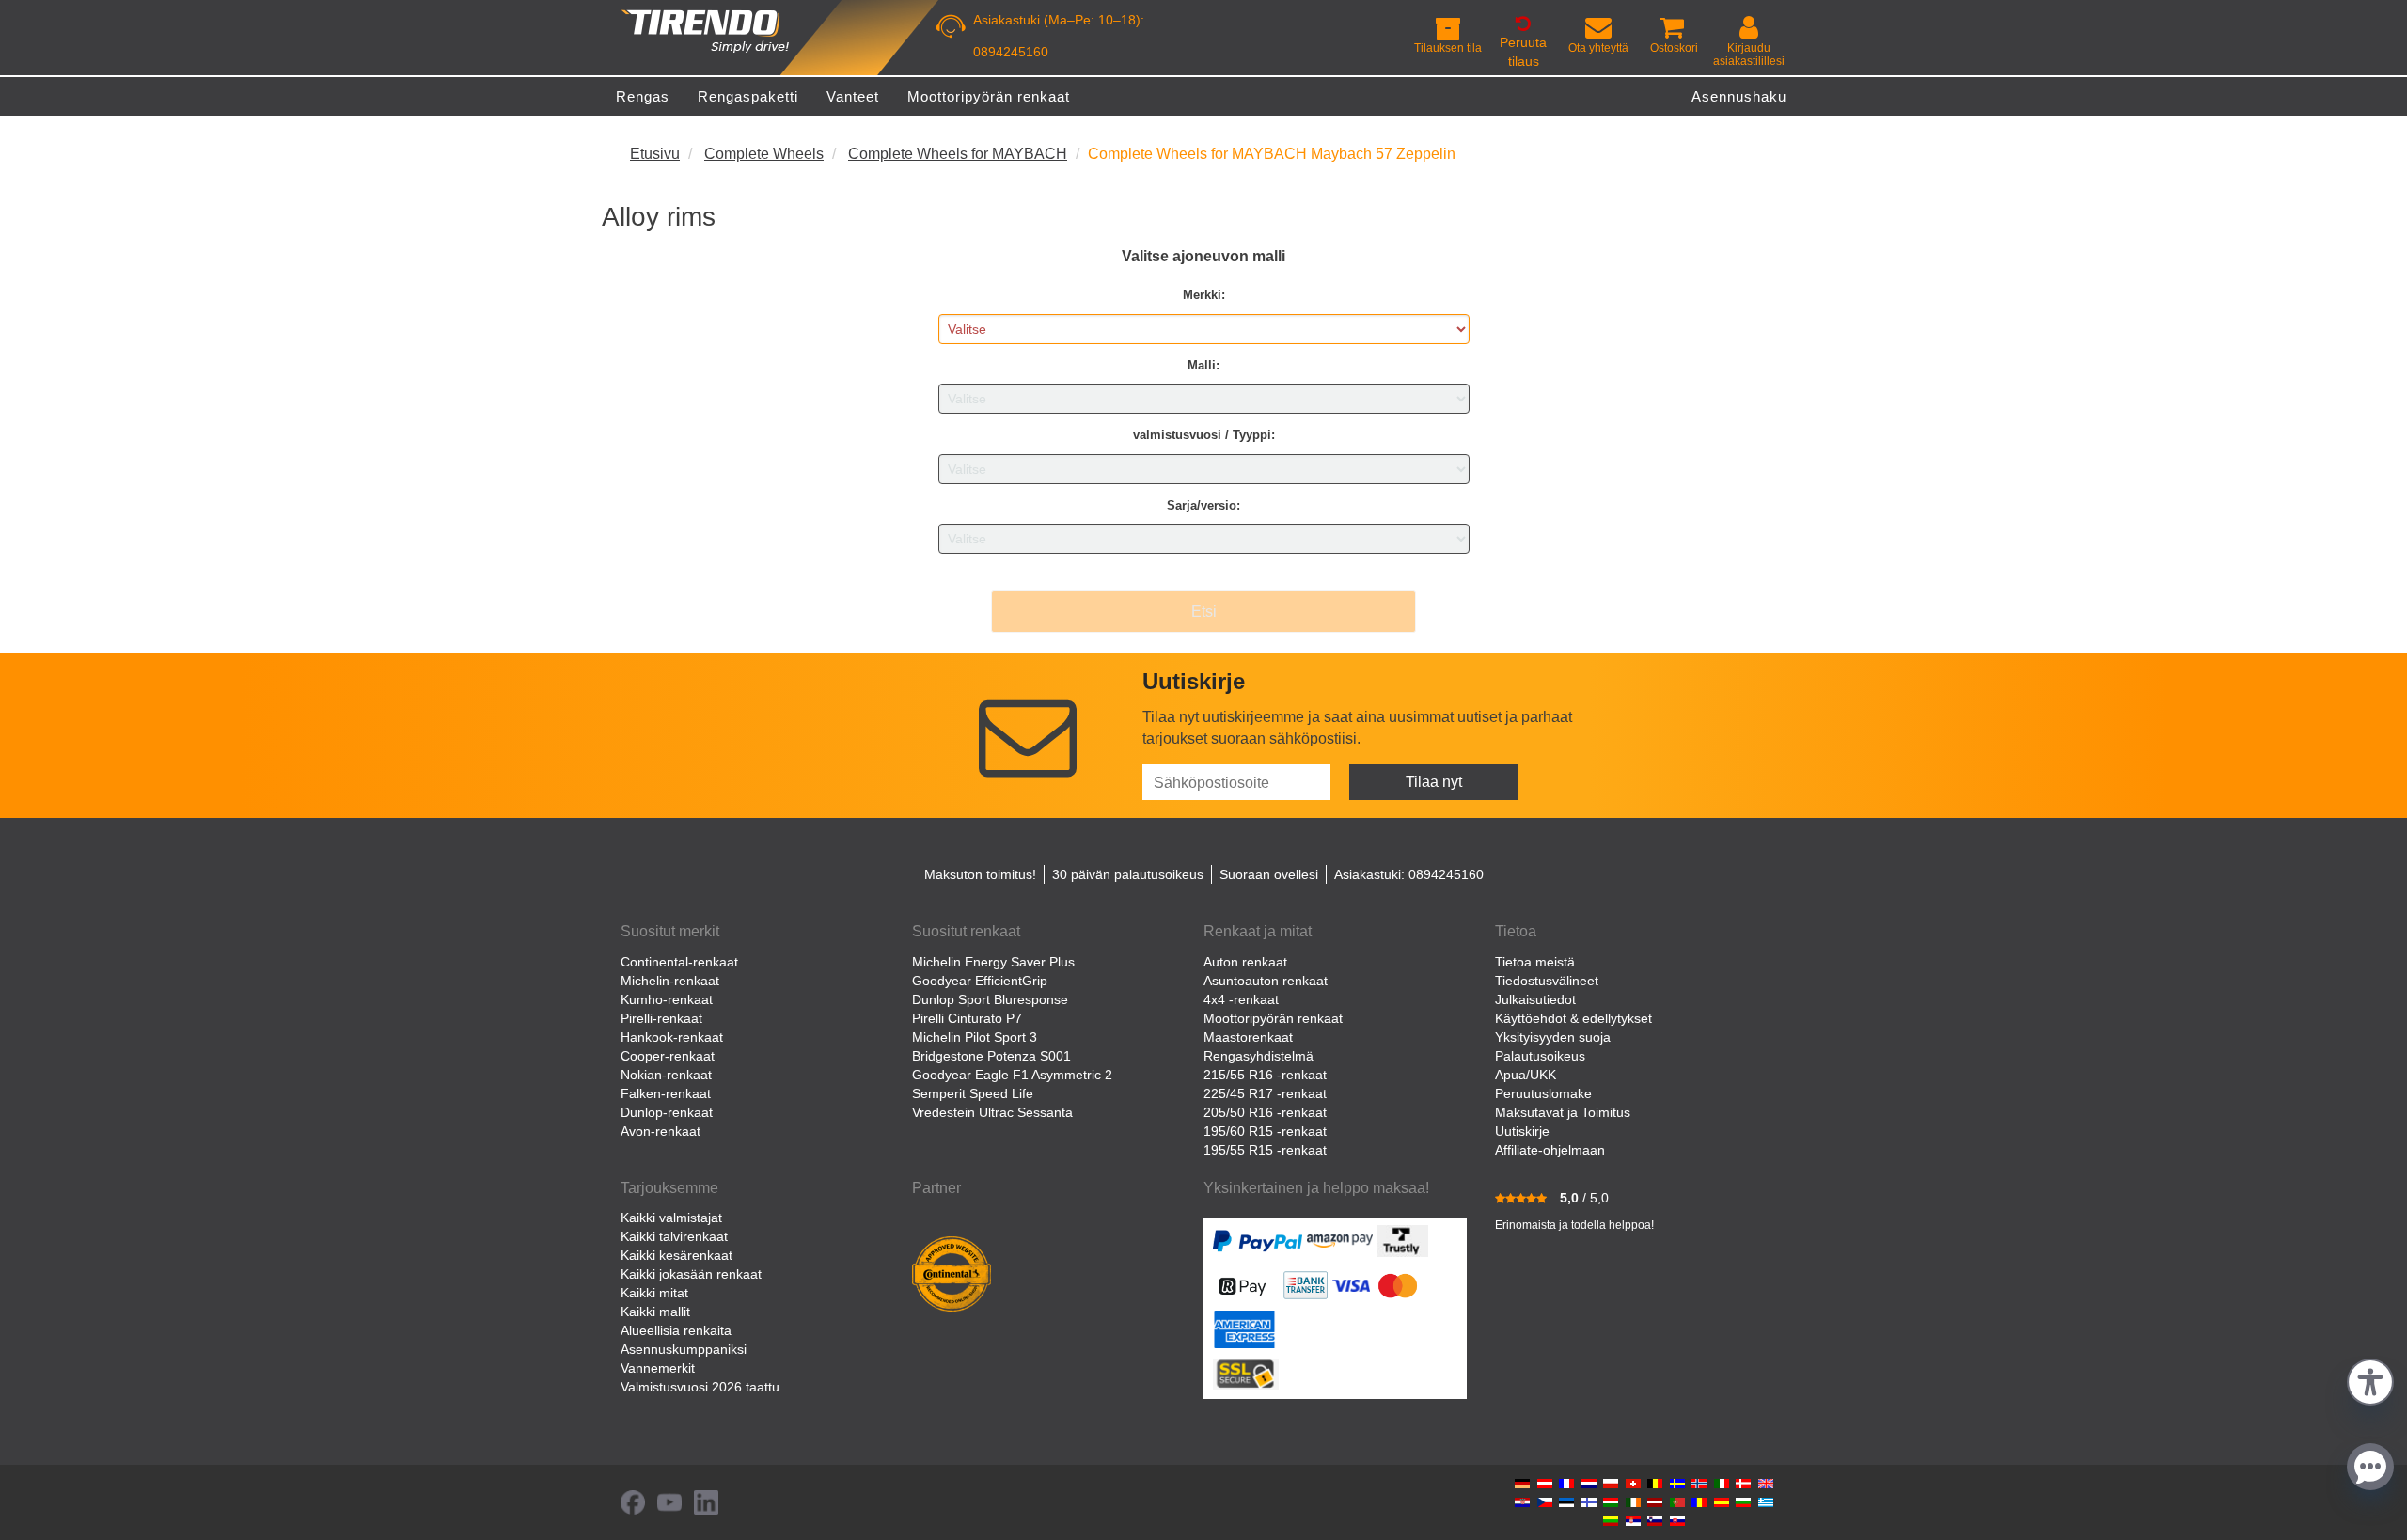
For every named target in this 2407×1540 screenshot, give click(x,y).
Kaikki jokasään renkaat (691, 1274)
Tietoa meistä (1535, 962)
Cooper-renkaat (668, 1056)
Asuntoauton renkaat (1266, 981)
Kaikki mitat (654, 1293)
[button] (2370, 1380)
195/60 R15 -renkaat (1265, 1131)
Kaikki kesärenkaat (676, 1255)
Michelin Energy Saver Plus (993, 962)
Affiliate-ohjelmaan (1550, 1150)
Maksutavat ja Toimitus (1563, 1112)
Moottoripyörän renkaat (1273, 1018)
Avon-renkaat (661, 1131)
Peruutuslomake (1543, 1093)
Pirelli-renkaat (661, 1018)
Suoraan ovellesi (1269, 874)
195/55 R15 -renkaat (1265, 1150)
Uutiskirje (1522, 1131)
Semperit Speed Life (973, 1093)
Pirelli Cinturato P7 (967, 1018)
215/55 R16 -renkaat (1265, 1075)
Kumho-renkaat (667, 999)
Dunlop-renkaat (667, 1112)
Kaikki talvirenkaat (674, 1236)
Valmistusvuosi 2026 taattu (700, 1387)
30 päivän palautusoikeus (1128, 874)
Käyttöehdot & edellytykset (1573, 1018)
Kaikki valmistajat (671, 1218)
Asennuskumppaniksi (684, 1349)
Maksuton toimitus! (980, 874)
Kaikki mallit (655, 1312)
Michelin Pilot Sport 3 (975, 1037)
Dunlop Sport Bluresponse (990, 999)
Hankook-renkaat (672, 1037)
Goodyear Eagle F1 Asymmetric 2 (1012, 1075)
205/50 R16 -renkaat (1265, 1112)
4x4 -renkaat (1241, 999)
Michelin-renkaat (670, 981)
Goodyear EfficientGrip (980, 981)
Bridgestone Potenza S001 (991, 1056)
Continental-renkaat (679, 962)
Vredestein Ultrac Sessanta (992, 1112)
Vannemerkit (658, 1368)
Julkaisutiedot (1535, 999)
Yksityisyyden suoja (1553, 1037)
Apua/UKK (1526, 1075)
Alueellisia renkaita (676, 1330)
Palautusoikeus (1540, 1056)
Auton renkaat (1245, 962)
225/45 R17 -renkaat (1265, 1093)
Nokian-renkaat (666, 1075)
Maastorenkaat (1248, 1037)
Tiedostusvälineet (1547, 981)
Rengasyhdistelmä (1259, 1056)
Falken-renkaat (666, 1093)
